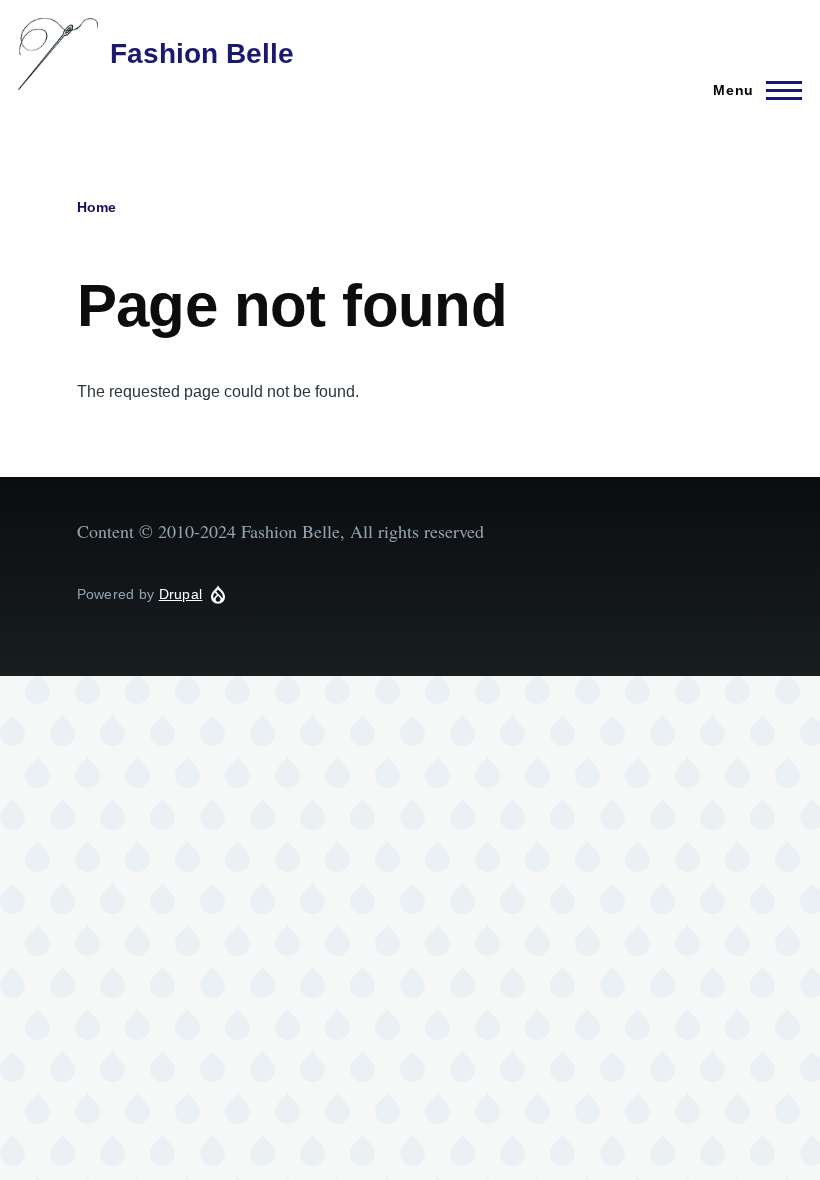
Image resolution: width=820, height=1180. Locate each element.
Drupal (181, 594)
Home (96, 207)
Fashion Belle (202, 53)
